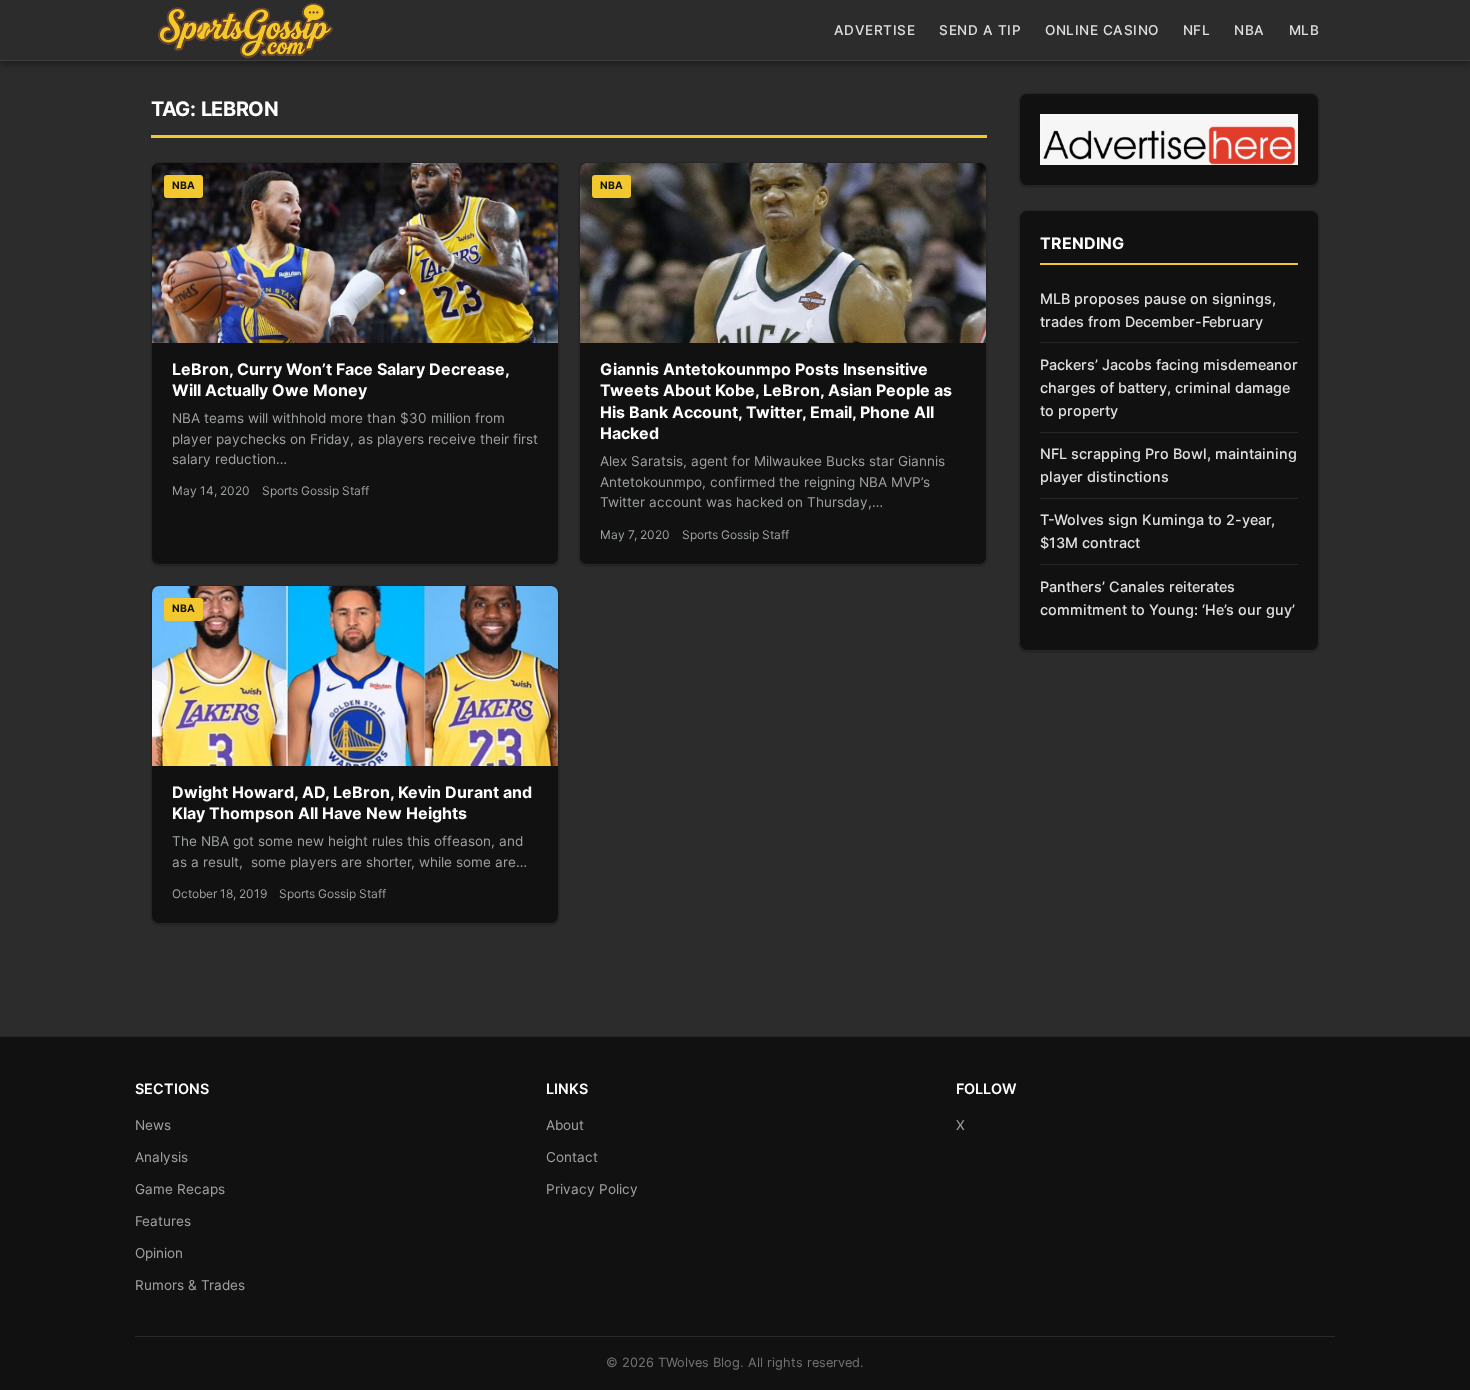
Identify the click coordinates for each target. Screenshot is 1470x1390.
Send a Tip (980, 30)
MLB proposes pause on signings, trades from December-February (1158, 310)
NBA (1249, 30)
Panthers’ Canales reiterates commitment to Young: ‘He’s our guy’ (1167, 598)
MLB (1304, 30)
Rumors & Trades (190, 1285)
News (153, 1125)
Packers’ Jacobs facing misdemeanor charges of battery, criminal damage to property (1169, 387)
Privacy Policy (592, 1189)
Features (163, 1221)
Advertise (875, 30)
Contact (572, 1157)
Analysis (161, 1157)
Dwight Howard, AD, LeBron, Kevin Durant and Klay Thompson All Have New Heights (352, 803)
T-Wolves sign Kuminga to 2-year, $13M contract (1157, 531)
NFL (1197, 30)
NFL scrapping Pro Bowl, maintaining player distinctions (1168, 465)
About (565, 1125)
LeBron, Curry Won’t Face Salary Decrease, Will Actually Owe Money (340, 380)
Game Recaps (180, 1189)
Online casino (1102, 30)
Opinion (159, 1253)
